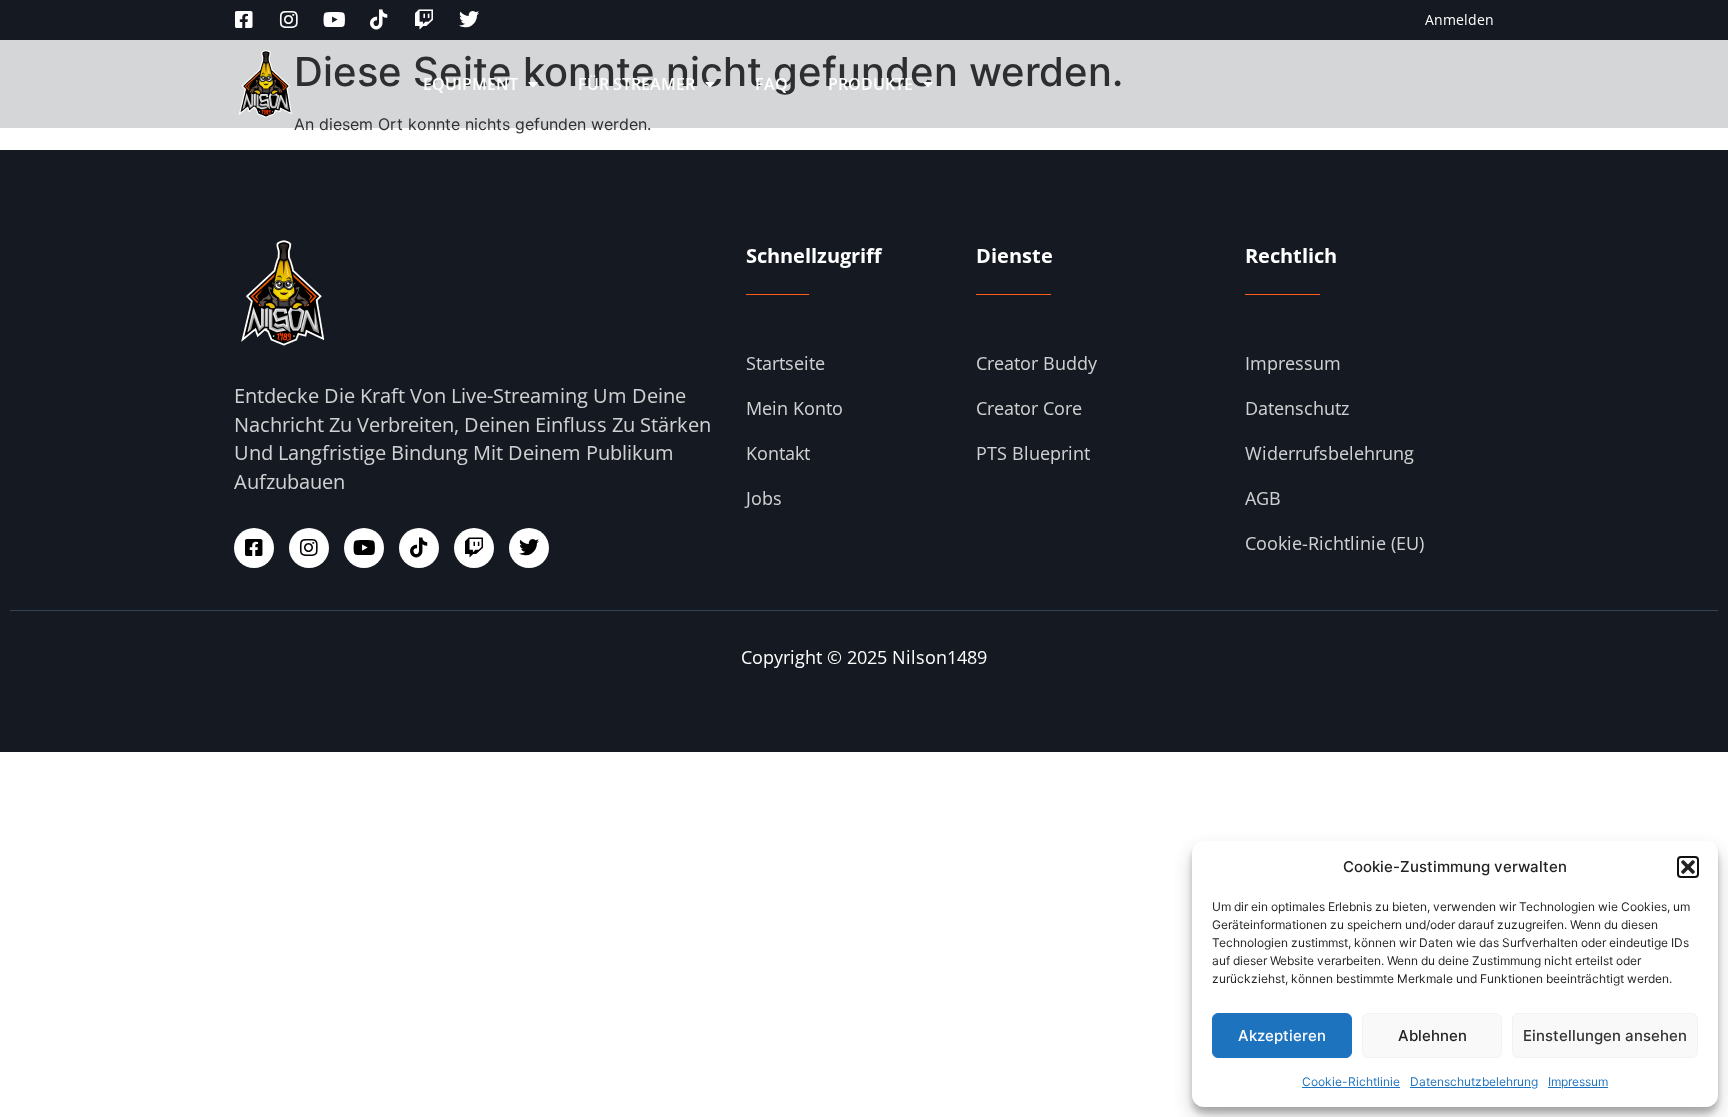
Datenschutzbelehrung (1474, 1081)
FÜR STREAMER (636, 84)
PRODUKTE (870, 84)
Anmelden (1459, 19)
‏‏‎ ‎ (975, 84)
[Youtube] (334, 20)
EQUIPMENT (470, 84)
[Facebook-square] (244, 20)
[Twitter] (469, 20)
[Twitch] (424, 20)
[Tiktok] (379, 20)
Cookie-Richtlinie (1351, 1081)
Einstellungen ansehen (1605, 1035)
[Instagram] (289, 20)
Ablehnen (1432, 1035)
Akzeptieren (1282, 1035)
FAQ (771, 84)
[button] (1688, 867)
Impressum (1578, 1081)
